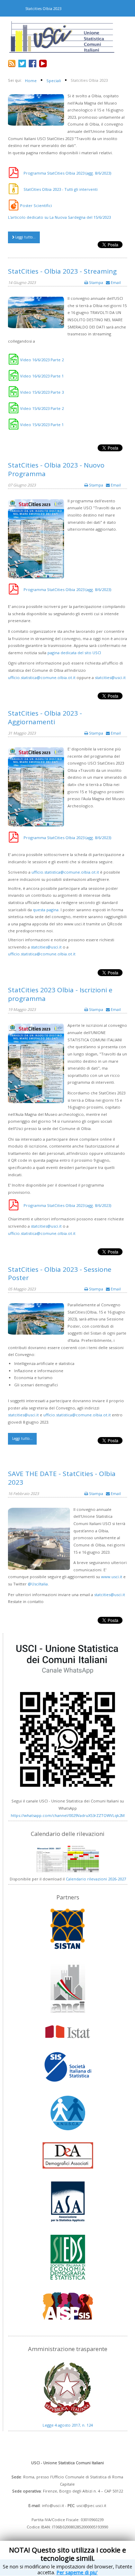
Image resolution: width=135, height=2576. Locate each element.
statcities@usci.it (110, 677)
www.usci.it (112, 1577)
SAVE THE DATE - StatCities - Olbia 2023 (62, 1478)
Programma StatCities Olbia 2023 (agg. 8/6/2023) (67, 173)
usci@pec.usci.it (91, 2505)
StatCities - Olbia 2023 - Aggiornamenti (45, 717)
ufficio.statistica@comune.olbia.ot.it (42, 677)
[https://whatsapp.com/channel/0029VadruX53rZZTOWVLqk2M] (68, 1716)
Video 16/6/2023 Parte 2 (42, 360)
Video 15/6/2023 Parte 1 (42, 425)
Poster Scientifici (36, 205)
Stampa (96, 282)
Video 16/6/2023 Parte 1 (42, 376)
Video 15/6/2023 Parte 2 (42, 408)
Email (115, 282)
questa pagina (46, 910)
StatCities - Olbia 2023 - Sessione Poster (60, 1274)
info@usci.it (53, 2505)
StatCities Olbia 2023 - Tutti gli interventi (61, 189)
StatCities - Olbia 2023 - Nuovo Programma (56, 469)
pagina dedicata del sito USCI (74, 653)
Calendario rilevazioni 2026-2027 (96, 1879)
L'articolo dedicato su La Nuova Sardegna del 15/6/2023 (59, 217)
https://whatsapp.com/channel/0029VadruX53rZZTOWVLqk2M (68, 1815)
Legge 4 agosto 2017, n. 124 (68, 2425)
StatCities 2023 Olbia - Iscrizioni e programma (60, 994)
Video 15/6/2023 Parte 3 (42, 392)
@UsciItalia (38, 1584)
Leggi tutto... (25, 237)
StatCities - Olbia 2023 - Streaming (62, 271)
